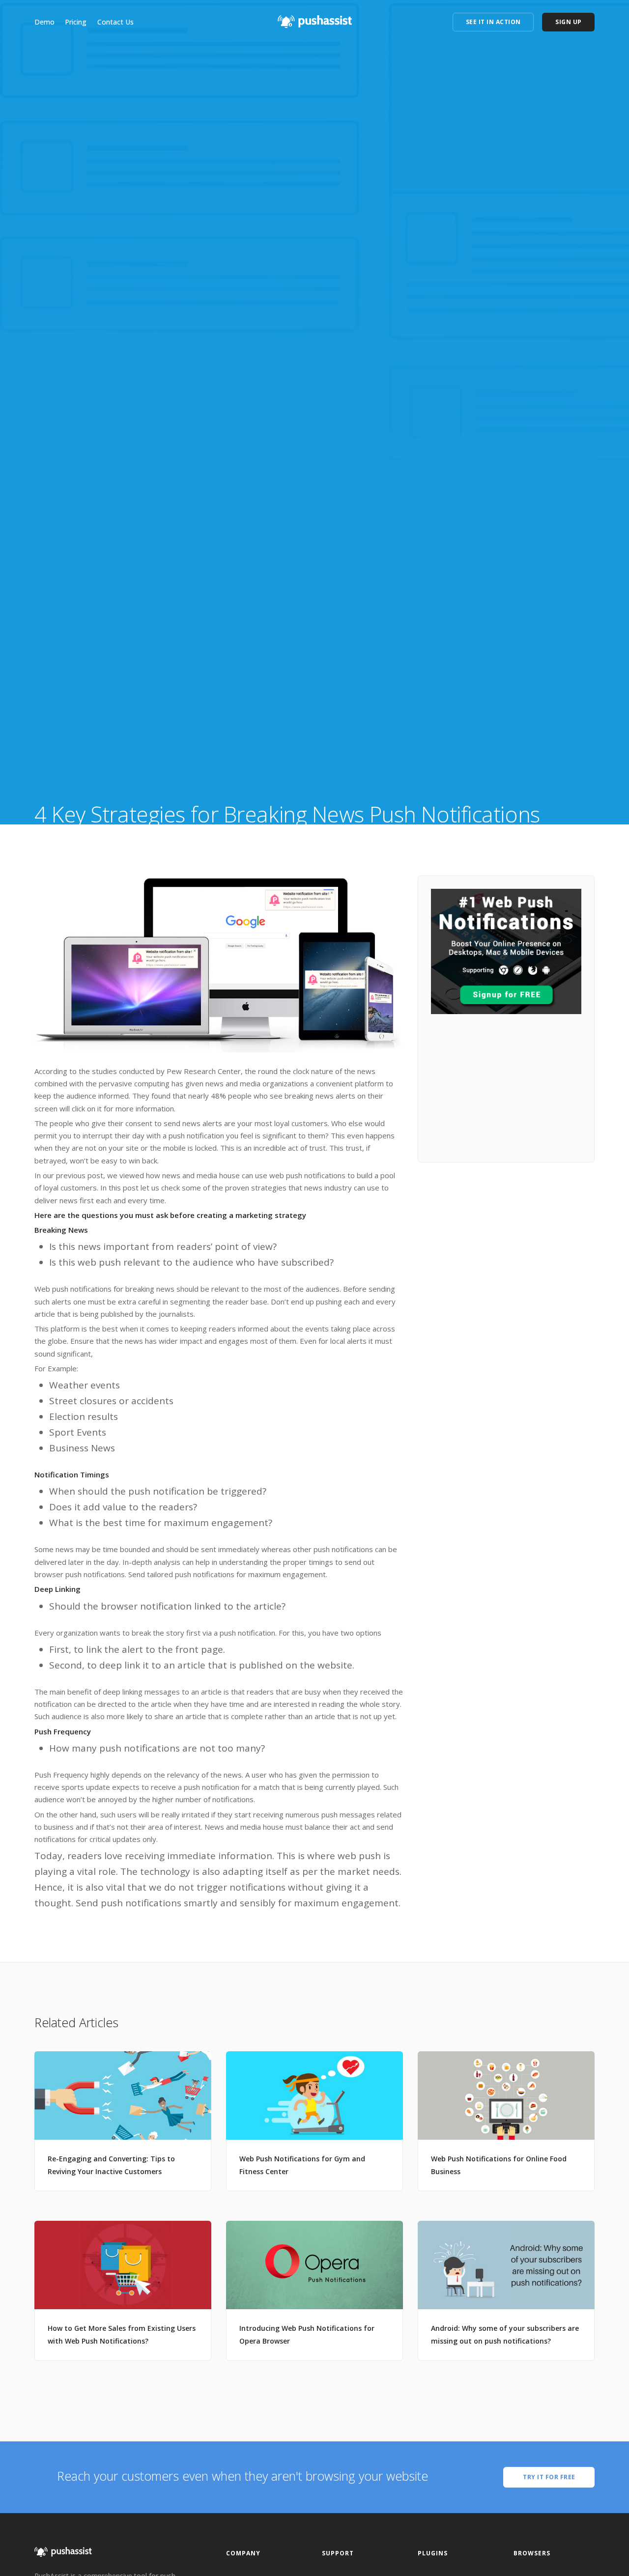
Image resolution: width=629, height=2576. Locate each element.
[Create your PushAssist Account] (506, 950)
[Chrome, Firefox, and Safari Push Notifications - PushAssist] (315, 19)
